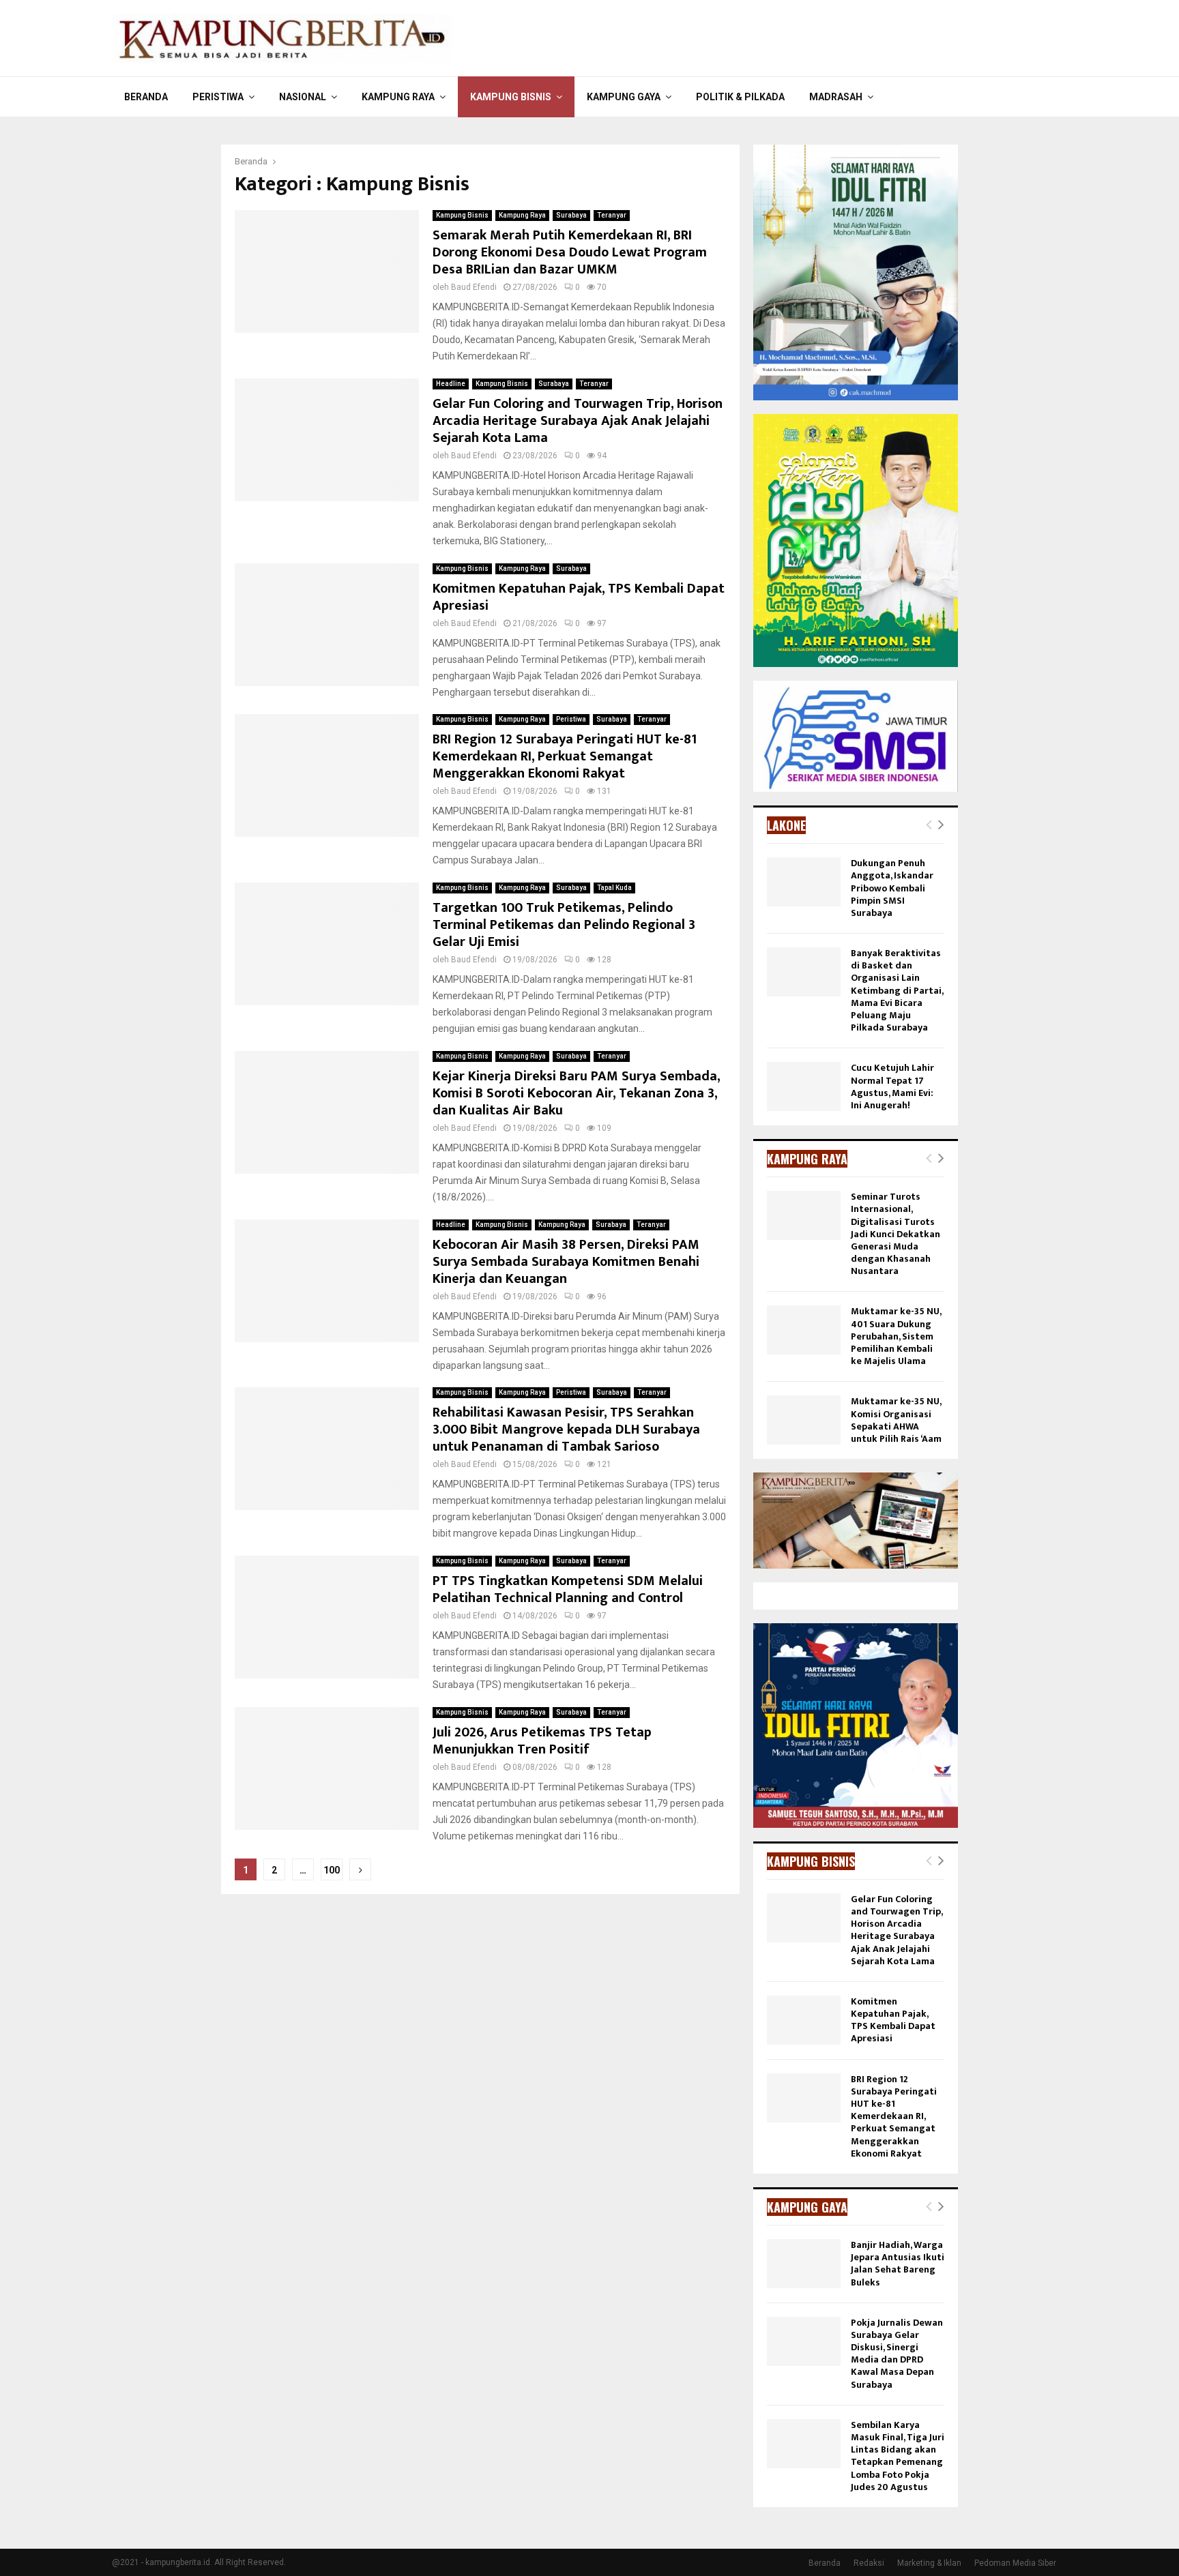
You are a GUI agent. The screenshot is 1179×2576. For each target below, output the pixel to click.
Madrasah (836, 97)
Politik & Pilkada (740, 97)
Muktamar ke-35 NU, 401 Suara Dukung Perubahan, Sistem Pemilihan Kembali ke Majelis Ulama (896, 1336)
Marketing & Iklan (929, 2563)
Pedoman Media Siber (1015, 2563)
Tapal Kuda (614, 888)
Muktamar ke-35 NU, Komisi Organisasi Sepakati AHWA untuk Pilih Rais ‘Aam (896, 1420)
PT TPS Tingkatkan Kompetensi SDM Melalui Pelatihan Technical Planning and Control (568, 1589)
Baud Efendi (474, 287)
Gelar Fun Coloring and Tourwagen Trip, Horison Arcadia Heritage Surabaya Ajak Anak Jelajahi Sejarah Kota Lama (578, 421)
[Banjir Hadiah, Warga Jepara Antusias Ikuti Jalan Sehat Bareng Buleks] (804, 2264)
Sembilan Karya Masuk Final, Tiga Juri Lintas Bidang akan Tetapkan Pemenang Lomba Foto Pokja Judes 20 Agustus (898, 2456)
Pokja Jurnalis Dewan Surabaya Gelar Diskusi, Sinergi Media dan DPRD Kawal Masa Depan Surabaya (897, 2354)
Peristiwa (218, 97)
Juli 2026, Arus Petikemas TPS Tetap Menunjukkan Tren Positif (542, 1741)
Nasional (303, 97)
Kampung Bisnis (511, 97)
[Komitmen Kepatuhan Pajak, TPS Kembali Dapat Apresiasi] (804, 2020)
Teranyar (612, 215)
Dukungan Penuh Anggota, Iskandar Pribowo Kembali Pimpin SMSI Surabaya (892, 888)
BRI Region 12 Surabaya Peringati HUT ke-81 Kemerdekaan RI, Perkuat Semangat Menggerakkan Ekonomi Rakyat (565, 756)
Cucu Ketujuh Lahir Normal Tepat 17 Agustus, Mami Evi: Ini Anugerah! (892, 1086)
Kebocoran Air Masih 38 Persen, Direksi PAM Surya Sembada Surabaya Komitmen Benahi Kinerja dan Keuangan (566, 1262)
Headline (451, 384)
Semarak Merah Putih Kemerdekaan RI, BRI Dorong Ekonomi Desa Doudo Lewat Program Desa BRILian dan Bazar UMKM (570, 252)
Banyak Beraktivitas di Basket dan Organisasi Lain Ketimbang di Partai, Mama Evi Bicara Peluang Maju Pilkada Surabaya (897, 990)
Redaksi (869, 2563)
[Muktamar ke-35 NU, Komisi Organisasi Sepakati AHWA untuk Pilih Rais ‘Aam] (804, 1420)
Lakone (786, 825)
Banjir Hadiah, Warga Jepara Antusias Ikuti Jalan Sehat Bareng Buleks (898, 2264)
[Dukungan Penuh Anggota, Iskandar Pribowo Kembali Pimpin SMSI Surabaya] (804, 882)
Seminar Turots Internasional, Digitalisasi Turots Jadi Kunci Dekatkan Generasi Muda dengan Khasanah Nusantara (896, 1234)
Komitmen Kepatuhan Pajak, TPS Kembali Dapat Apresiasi (579, 597)
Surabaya (571, 215)
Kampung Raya (398, 97)
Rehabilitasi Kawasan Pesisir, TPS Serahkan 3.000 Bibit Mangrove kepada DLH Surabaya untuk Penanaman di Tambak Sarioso (566, 1430)
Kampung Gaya (624, 97)
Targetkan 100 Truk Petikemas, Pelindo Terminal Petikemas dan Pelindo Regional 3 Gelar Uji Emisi (564, 925)
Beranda (146, 97)
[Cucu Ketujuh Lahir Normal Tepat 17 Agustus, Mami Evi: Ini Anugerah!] (804, 1086)
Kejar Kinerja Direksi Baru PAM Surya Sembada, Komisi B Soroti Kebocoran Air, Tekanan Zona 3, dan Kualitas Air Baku (576, 1093)
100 (332, 1870)
